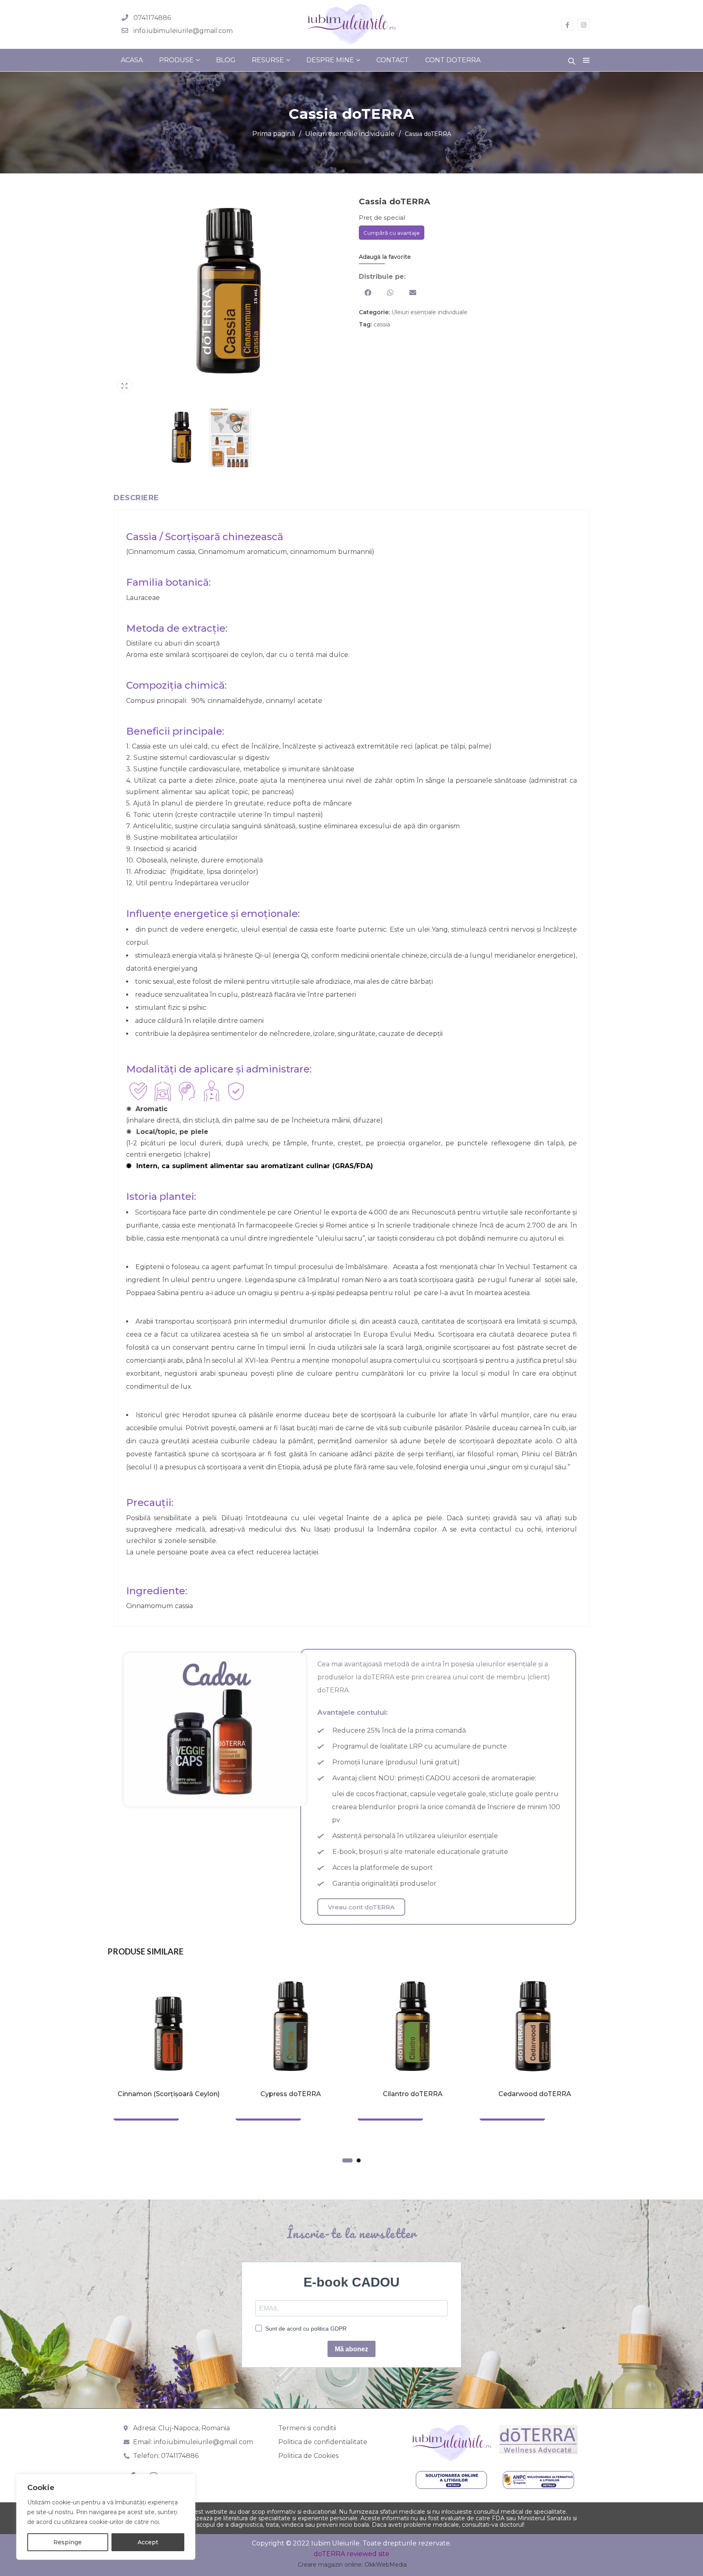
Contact (393, 60)
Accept (148, 2542)
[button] (368, 292)
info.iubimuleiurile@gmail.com (183, 31)
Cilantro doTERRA (413, 2094)
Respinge (68, 2542)
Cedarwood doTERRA (535, 2094)
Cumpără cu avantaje (392, 233)
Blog (226, 60)
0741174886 (152, 18)
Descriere (136, 498)
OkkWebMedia (386, 2565)
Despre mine (330, 60)
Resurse (268, 60)
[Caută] (572, 59)
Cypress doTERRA (291, 2094)
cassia (382, 324)
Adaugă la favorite (385, 257)
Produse (176, 60)
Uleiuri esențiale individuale (350, 134)
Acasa (132, 60)
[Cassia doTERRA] (182, 439)
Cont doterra (453, 60)
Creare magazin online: (330, 2565)
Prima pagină (274, 134)
